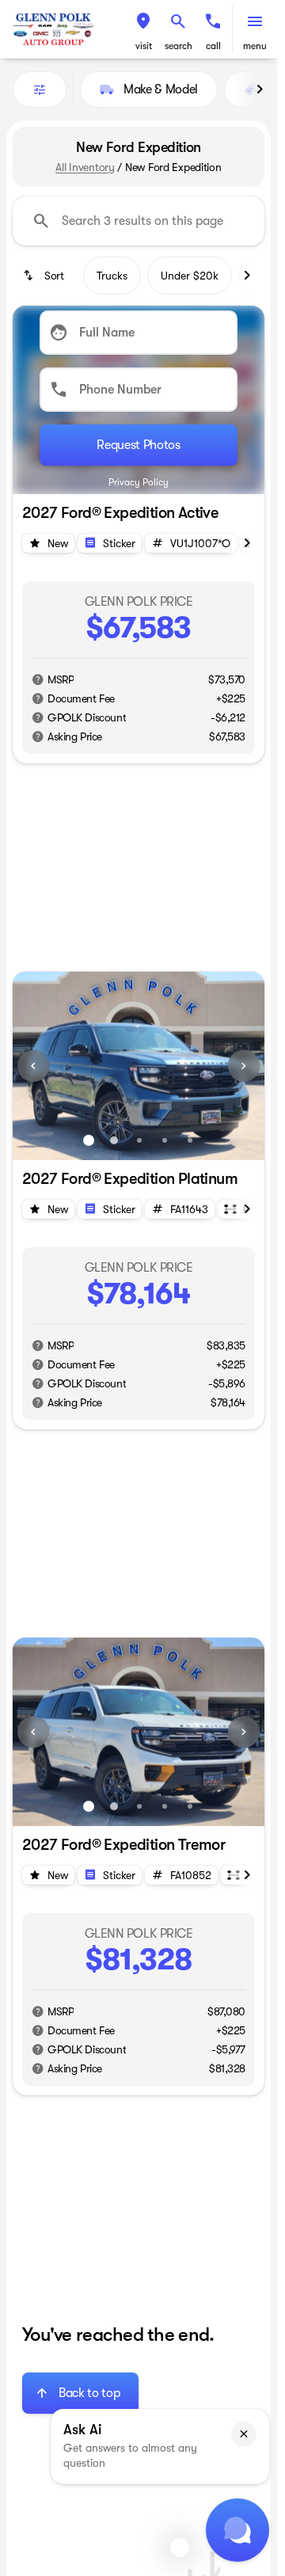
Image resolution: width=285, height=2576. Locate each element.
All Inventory (85, 167)
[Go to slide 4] (165, 1140)
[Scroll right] (260, 89)
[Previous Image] (33, 1066)
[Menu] (255, 21)
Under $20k (190, 276)
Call (213, 46)
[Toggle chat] (237, 2530)
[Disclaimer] (38, 679)
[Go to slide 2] (114, 1140)
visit (144, 46)
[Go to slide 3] (139, 1140)
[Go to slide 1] (89, 1140)
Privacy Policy (139, 482)
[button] (143, 29)
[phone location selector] (213, 21)
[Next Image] (244, 1066)
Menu (255, 46)
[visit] (143, 21)
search (179, 46)
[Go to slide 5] (190, 1140)
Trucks (112, 276)
